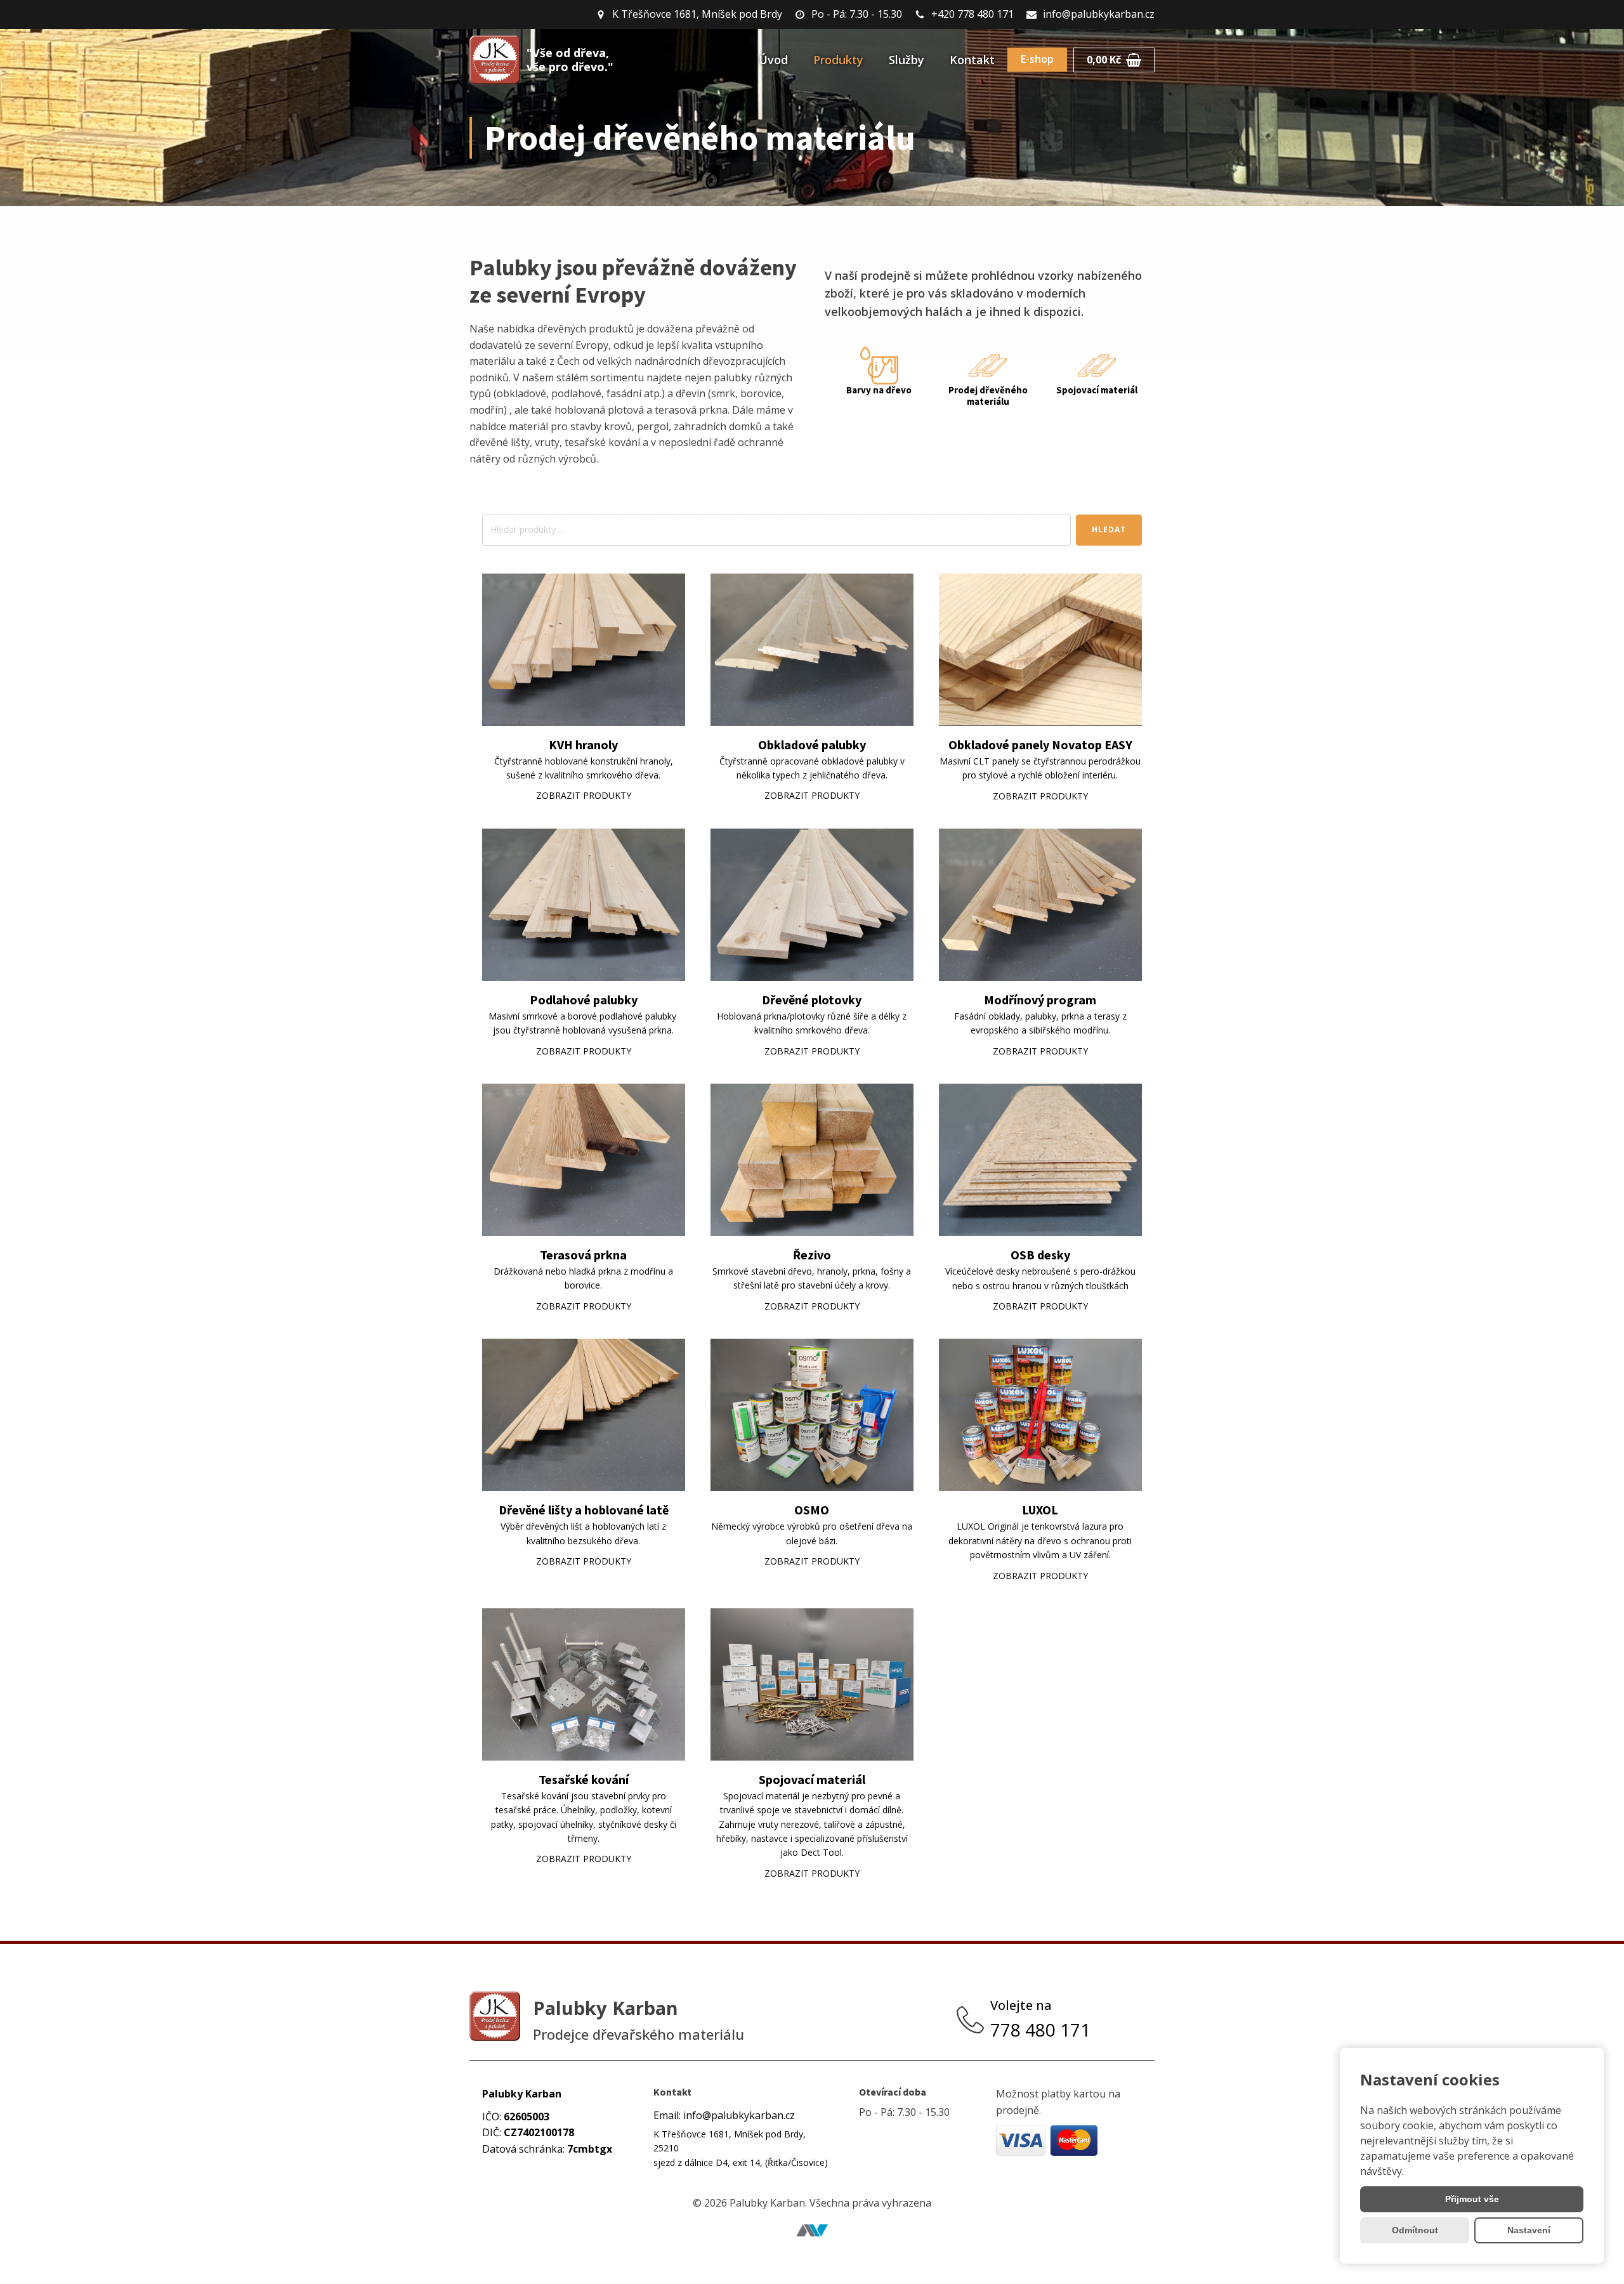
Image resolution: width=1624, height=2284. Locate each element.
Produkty (838, 60)
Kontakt (972, 60)
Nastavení (1529, 2230)
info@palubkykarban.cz (1099, 14)
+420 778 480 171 (972, 14)
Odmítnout (1415, 2230)
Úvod (773, 60)
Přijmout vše (1472, 2199)
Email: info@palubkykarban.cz (724, 2115)
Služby (907, 60)
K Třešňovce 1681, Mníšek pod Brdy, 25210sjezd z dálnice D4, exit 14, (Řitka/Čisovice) (741, 2148)
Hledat (1109, 529)
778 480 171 (1043, 2030)
